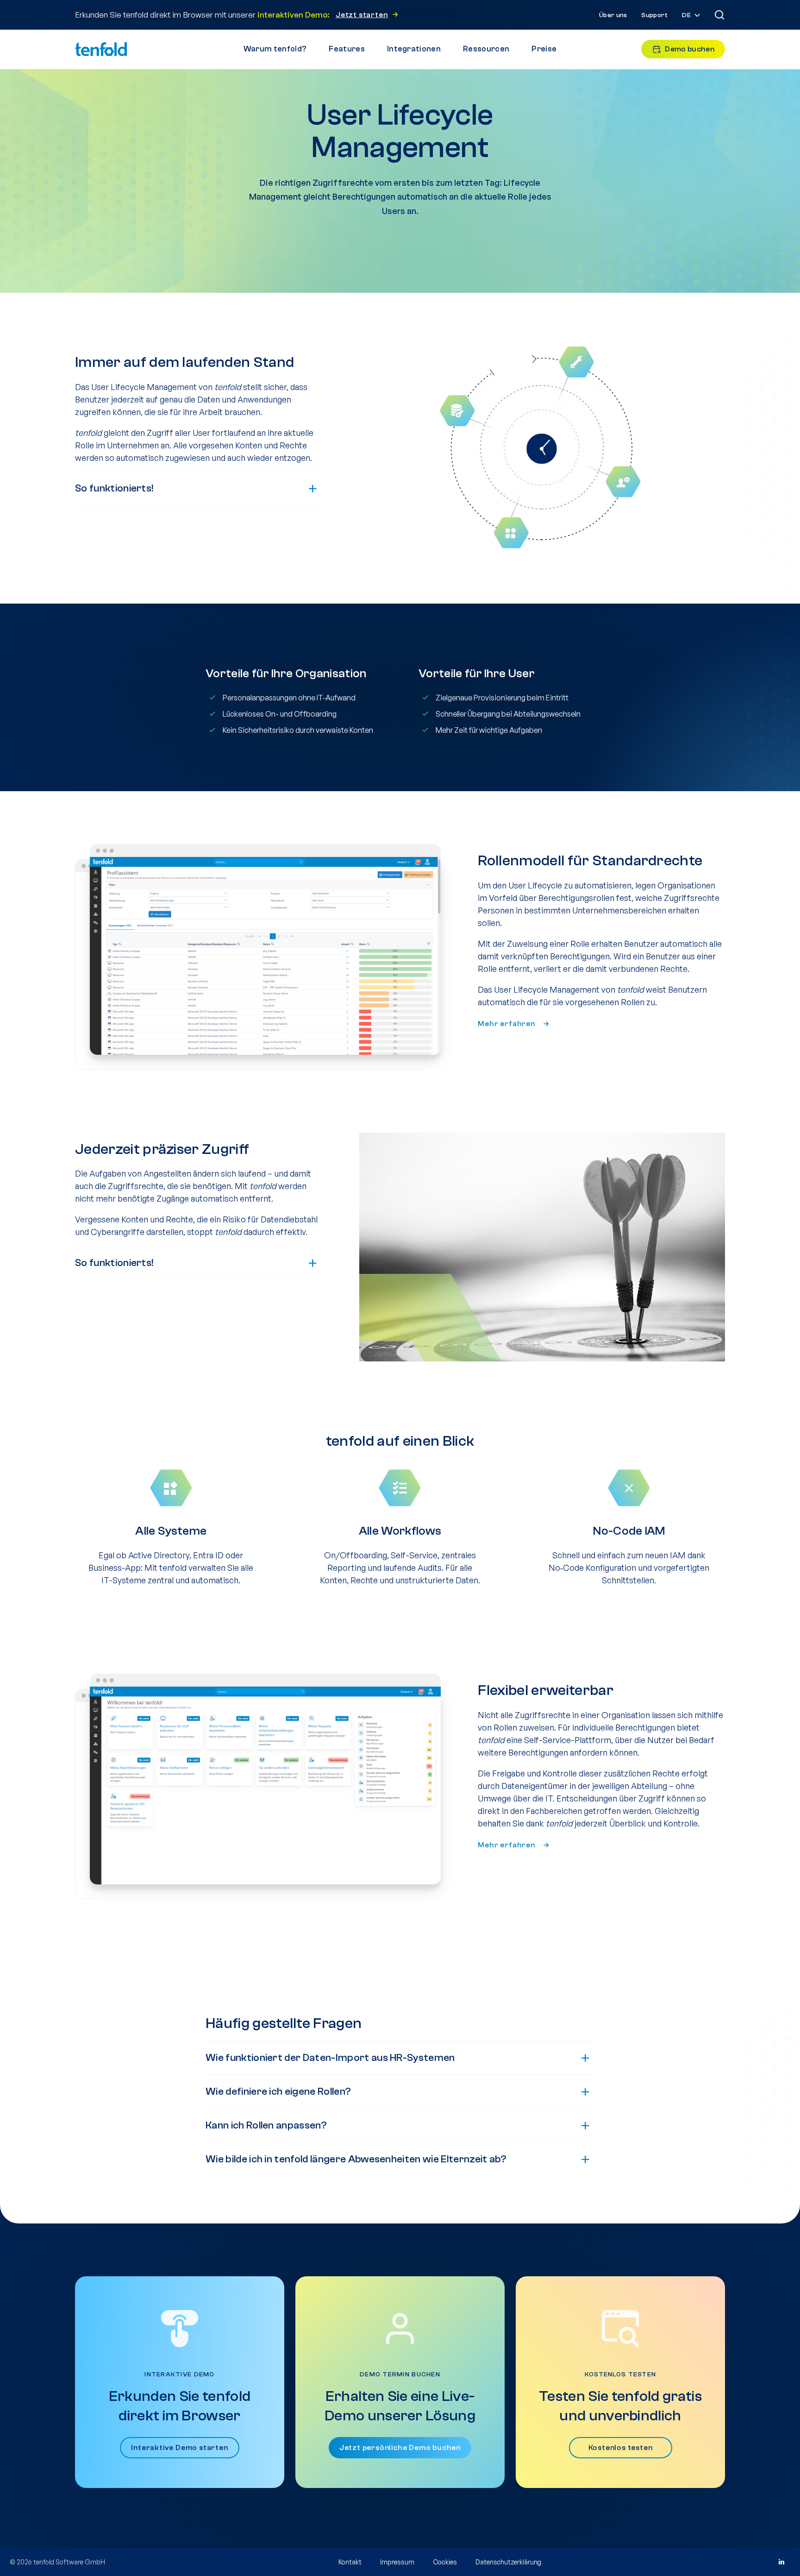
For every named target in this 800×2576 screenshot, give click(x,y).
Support (654, 15)
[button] (692, 16)
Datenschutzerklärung (508, 2562)
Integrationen (414, 49)
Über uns (613, 15)
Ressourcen (486, 49)
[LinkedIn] (781, 2562)
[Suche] (719, 15)
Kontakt (350, 2562)
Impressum (397, 2562)
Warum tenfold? (275, 49)
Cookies (445, 2562)
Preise (544, 49)
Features (347, 49)
